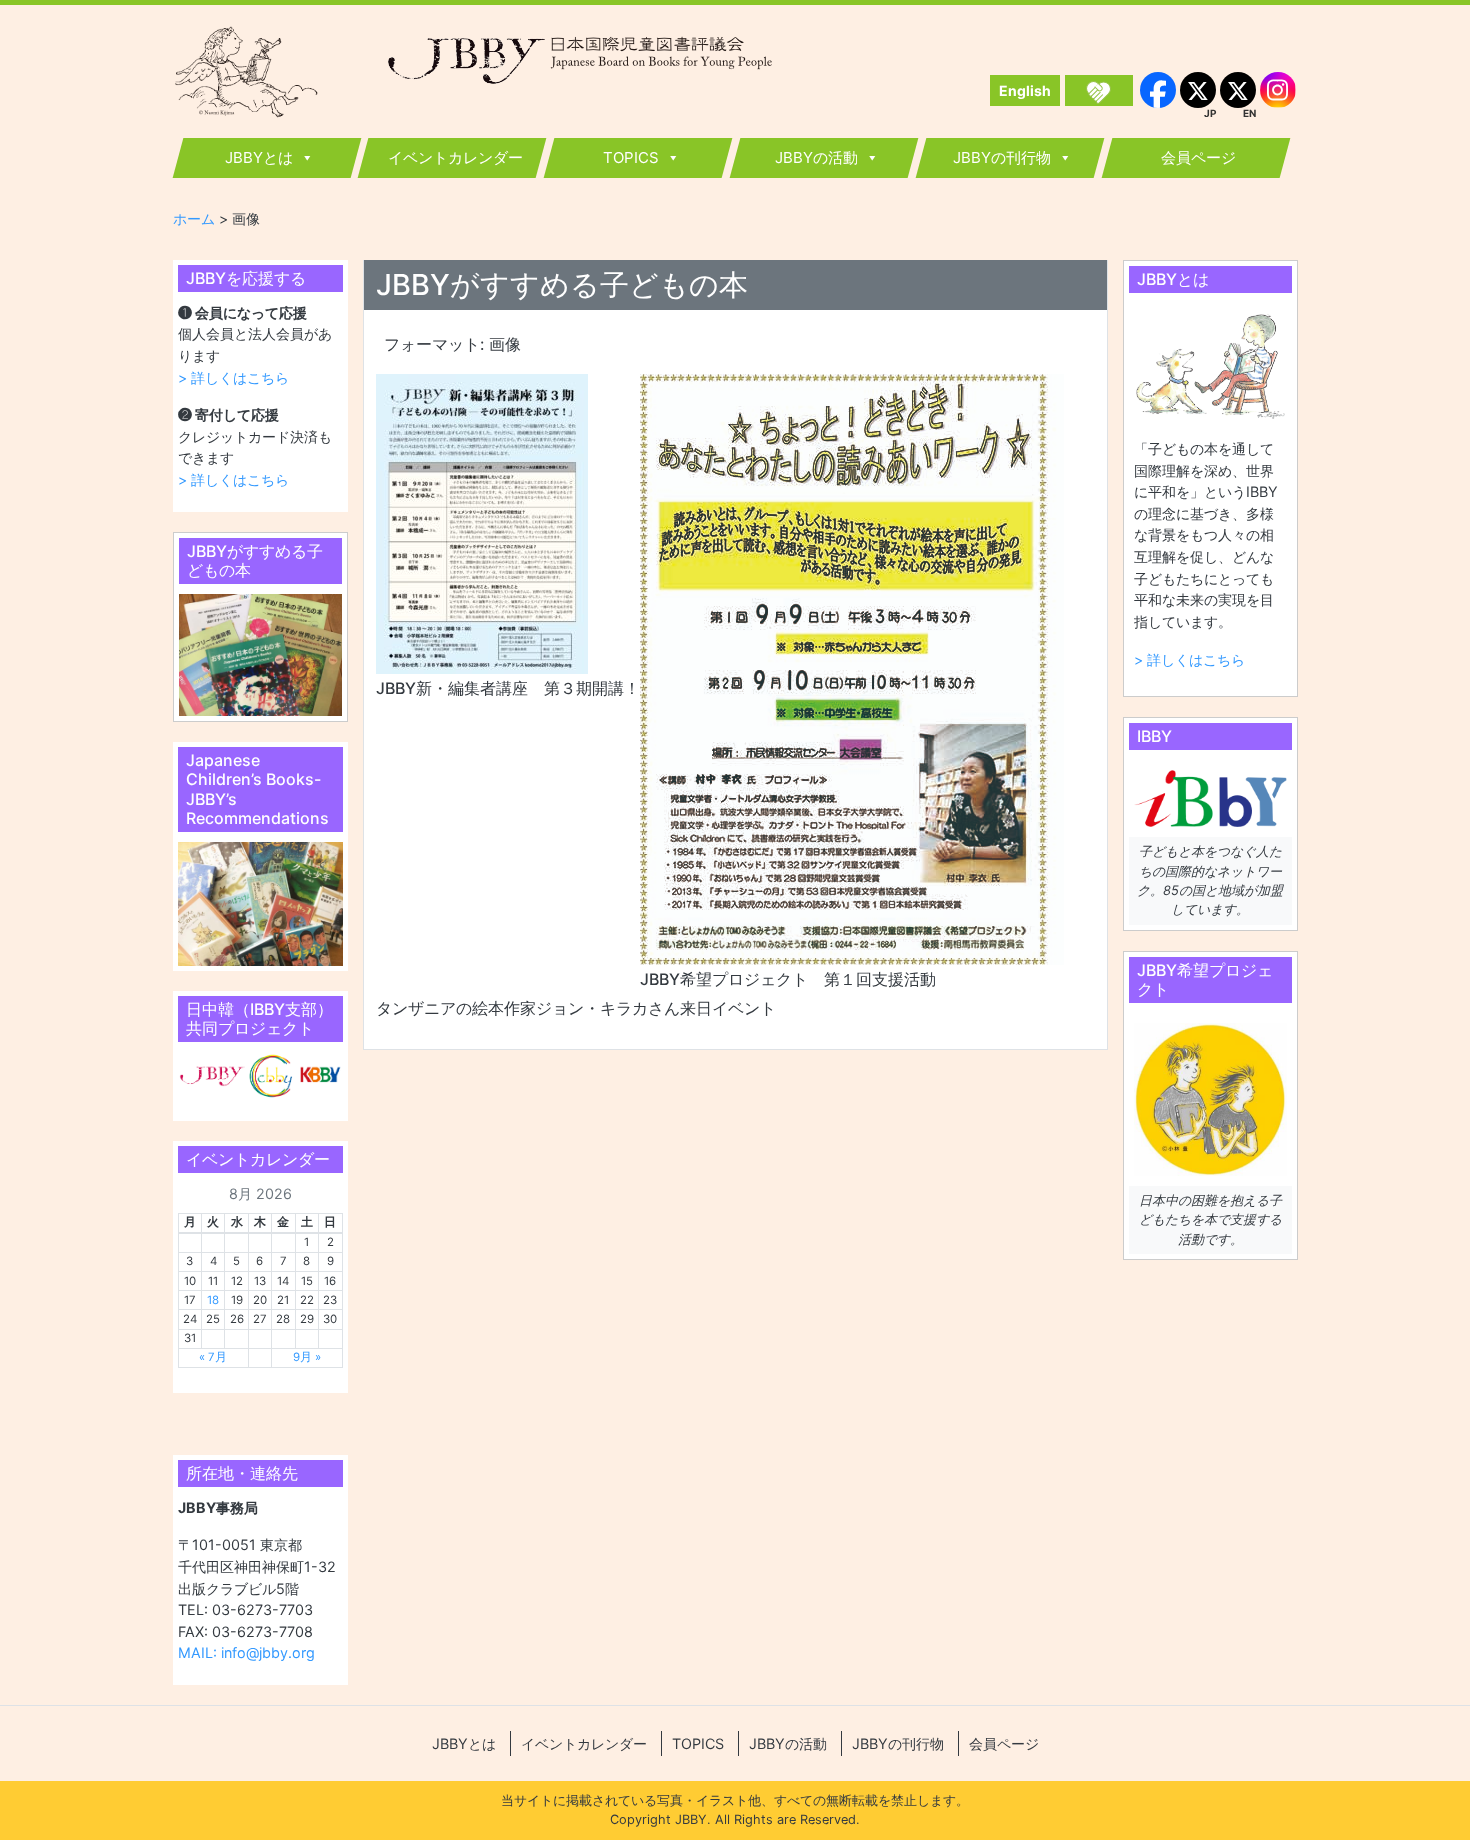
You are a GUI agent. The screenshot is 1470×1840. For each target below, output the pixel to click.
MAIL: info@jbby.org (246, 1652)
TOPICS (631, 157)
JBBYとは (259, 157)
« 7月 (213, 1357)
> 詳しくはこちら (233, 377)
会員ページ (1198, 157)
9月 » (307, 1357)
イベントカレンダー (455, 157)
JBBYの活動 (816, 157)
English (1025, 90)
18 (213, 1300)
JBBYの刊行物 (1002, 157)
